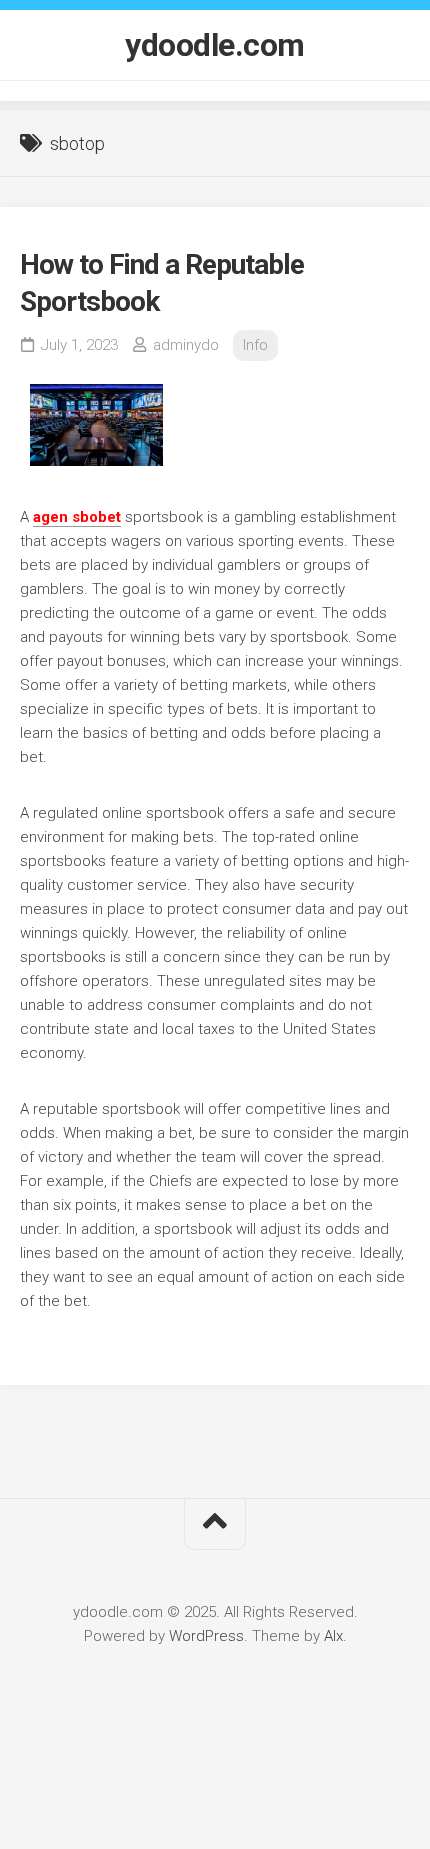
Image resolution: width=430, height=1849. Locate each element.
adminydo (186, 345)
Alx (333, 1636)
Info (255, 345)
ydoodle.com (215, 45)
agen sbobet (77, 517)
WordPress (206, 1636)
